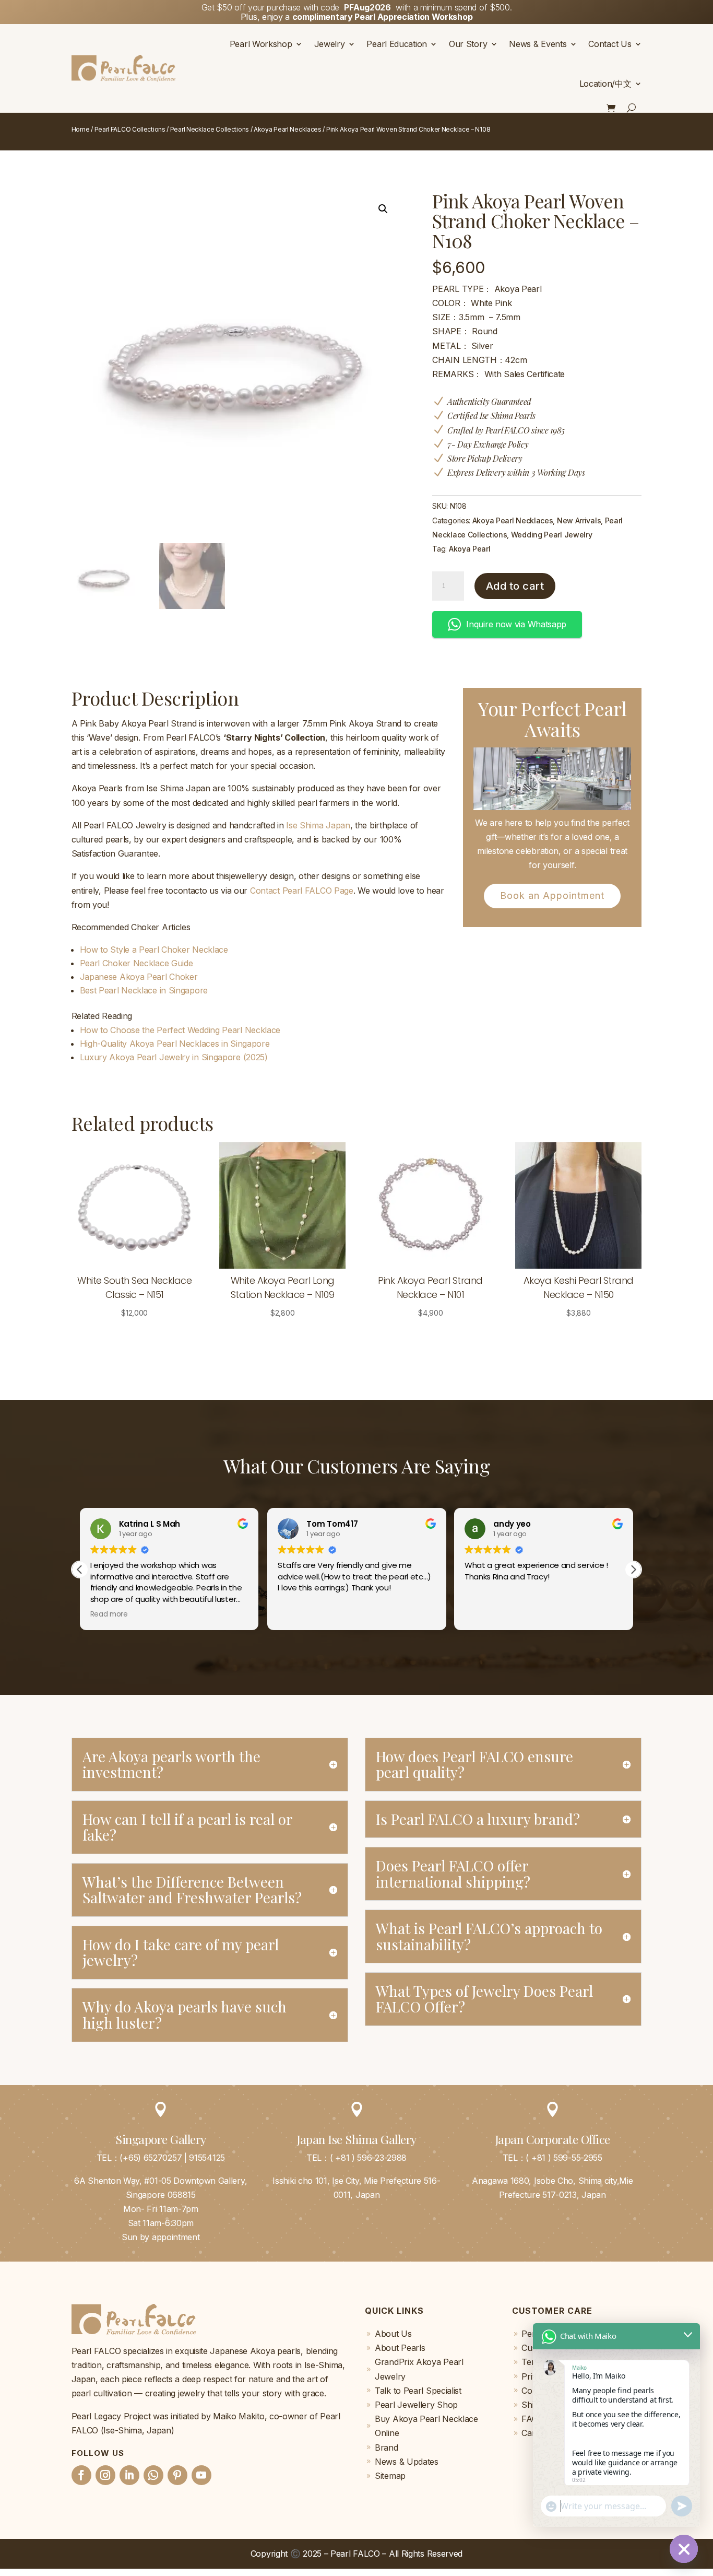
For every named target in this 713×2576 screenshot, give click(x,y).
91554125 (207, 2158)
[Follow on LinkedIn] (129, 2475)
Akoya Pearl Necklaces (288, 129)
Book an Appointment (552, 895)
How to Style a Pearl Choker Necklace (154, 950)
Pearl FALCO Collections (130, 129)
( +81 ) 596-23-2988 (368, 2158)
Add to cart (515, 586)
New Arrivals (579, 520)
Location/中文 (605, 84)
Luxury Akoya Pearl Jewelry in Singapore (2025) (174, 1057)
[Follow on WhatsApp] (153, 2475)
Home (81, 129)
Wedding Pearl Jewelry (552, 535)
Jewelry (330, 44)
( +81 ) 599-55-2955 (564, 2158)
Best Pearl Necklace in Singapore (144, 990)
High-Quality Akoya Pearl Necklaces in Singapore (175, 1044)
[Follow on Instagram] (105, 2475)
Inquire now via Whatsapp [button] (516, 624)
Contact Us (610, 44)
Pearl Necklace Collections (210, 129)
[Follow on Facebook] (81, 2475)
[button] (383, 209)
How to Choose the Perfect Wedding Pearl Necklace (180, 1030)
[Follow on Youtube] (201, 2475)
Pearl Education (397, 44)
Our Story (468, 44)
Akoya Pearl (470, 549)
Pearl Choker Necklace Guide (136, 963)
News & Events (538, 44)
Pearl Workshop (261, 44)
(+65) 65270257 (151, 2158)
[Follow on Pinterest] (177, 2475)
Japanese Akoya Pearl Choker (139, 977)
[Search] (632, 108)
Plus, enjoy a (357, 17)
